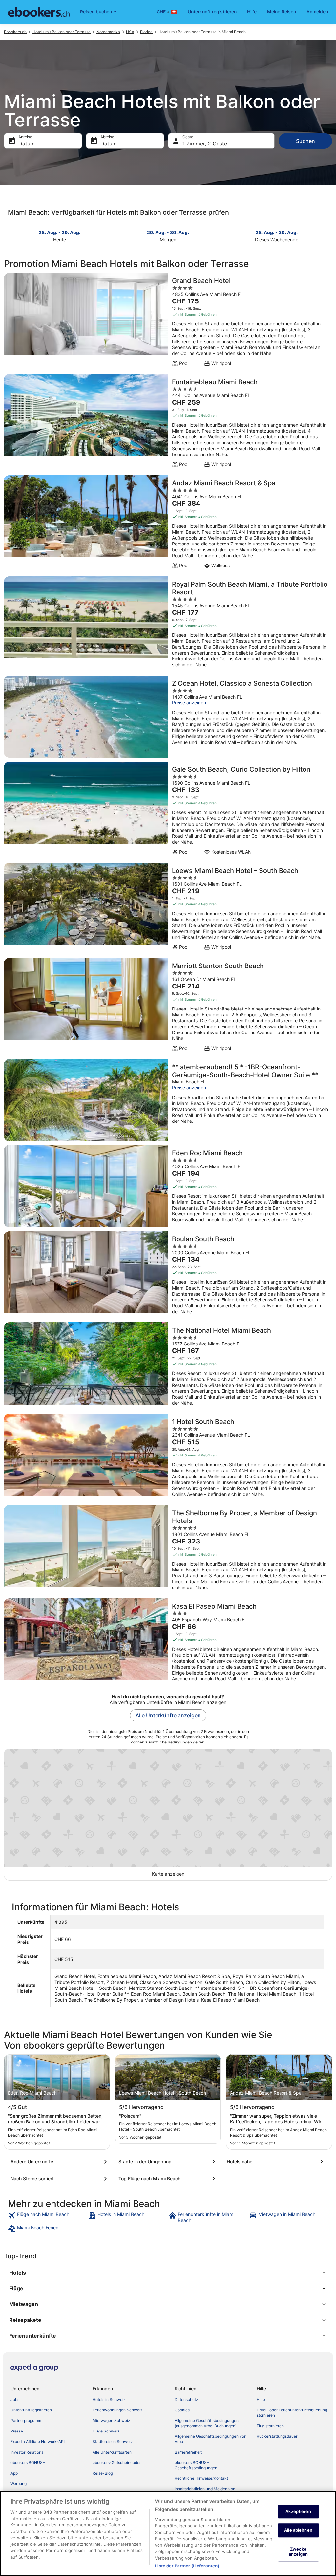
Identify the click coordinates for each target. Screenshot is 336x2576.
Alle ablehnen (298, 2530)
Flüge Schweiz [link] (106, 2431)
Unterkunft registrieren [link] (31, 2410)
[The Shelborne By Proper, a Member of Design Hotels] (168, 1550)
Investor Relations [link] (27, 2452)
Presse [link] (17, 2431)
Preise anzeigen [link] (189, 703)
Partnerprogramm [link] (26, 2421)
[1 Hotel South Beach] (168, 1457)
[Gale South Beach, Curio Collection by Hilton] (168, 810)
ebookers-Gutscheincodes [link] (117, 2463)
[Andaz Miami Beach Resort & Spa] (168, 524)
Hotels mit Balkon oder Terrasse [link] (62, 32)
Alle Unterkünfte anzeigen (168, 1715)
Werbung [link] (19, 2484)
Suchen (305, 141)
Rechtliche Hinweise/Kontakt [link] (201, 2478)
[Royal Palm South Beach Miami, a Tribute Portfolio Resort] (168, 624)
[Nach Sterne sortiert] (60, 2179)
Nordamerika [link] (108, 32)
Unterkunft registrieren (212, 12)
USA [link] (130, 32)
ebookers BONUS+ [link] (28, 2463)
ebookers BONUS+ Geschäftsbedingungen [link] (196, 2465)
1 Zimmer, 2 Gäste (205, 144)
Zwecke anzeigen (298, 2552)
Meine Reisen (282, 12)
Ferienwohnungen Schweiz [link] (118, 2410)
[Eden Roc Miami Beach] (168, 1186)
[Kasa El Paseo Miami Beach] (168, 1642)
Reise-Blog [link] (103, 2473)
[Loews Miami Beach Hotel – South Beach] (168, 908)
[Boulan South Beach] (168, 1275)
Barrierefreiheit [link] (188, 2452)
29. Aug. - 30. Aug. (168, 232)
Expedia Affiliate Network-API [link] (38, 2442)
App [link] (14, 2473)
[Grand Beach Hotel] (168, 322)
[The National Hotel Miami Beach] (168, 1366)
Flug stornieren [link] (270, 2426)
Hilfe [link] (261, 2399)
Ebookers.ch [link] (15, 32)
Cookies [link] (182, 2410)
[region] (168, 2533)
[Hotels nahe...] (276, 2162)
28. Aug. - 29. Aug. (60, 232)
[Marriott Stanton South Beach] (168, 1007)
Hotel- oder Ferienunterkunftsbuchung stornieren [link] (292, 2413)
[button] (168, 2273)
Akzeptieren (298, 2511)
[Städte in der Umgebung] (168, 2162)
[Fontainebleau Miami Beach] (168, 423)
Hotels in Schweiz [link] (109, 2399)
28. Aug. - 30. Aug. (277, 232)
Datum (27, 144)
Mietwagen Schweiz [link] (111, 2421)
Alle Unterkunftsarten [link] (112, 2452)
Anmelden (317, 12)
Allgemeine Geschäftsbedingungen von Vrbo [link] (210, 2439)
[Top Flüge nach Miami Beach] (168, 2179)
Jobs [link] (15, 2399)
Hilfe (252, 12)
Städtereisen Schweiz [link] (113, 2442)
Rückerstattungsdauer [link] (277, 2436)
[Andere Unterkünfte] (60, 2162)
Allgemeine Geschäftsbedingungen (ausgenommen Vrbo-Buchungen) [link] (207, 2423)
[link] (47, 2217)
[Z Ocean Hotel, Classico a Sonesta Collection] (168, 717)
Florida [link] (146, 32)
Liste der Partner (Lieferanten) (187, 2566)
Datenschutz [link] (186, 2399)
